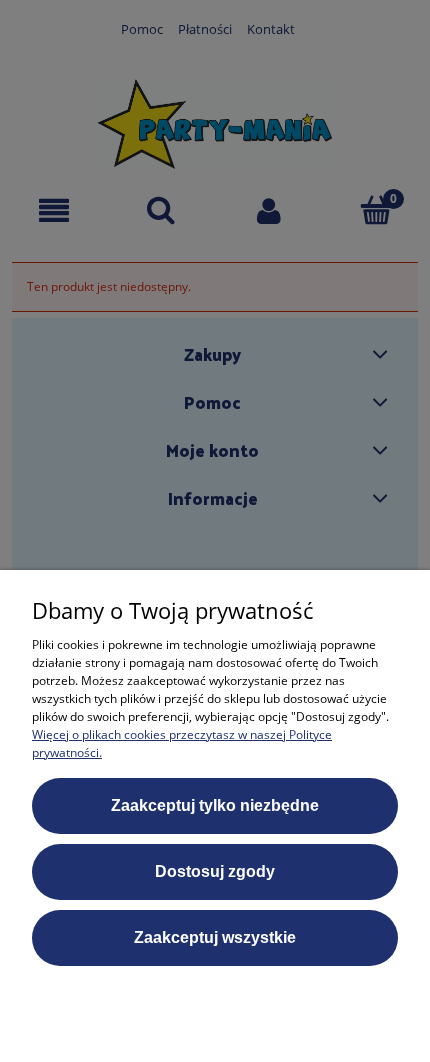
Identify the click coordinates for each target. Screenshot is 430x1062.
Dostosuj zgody (215, 871)
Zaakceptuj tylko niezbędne (215, 805)
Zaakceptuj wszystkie (215, 937)
